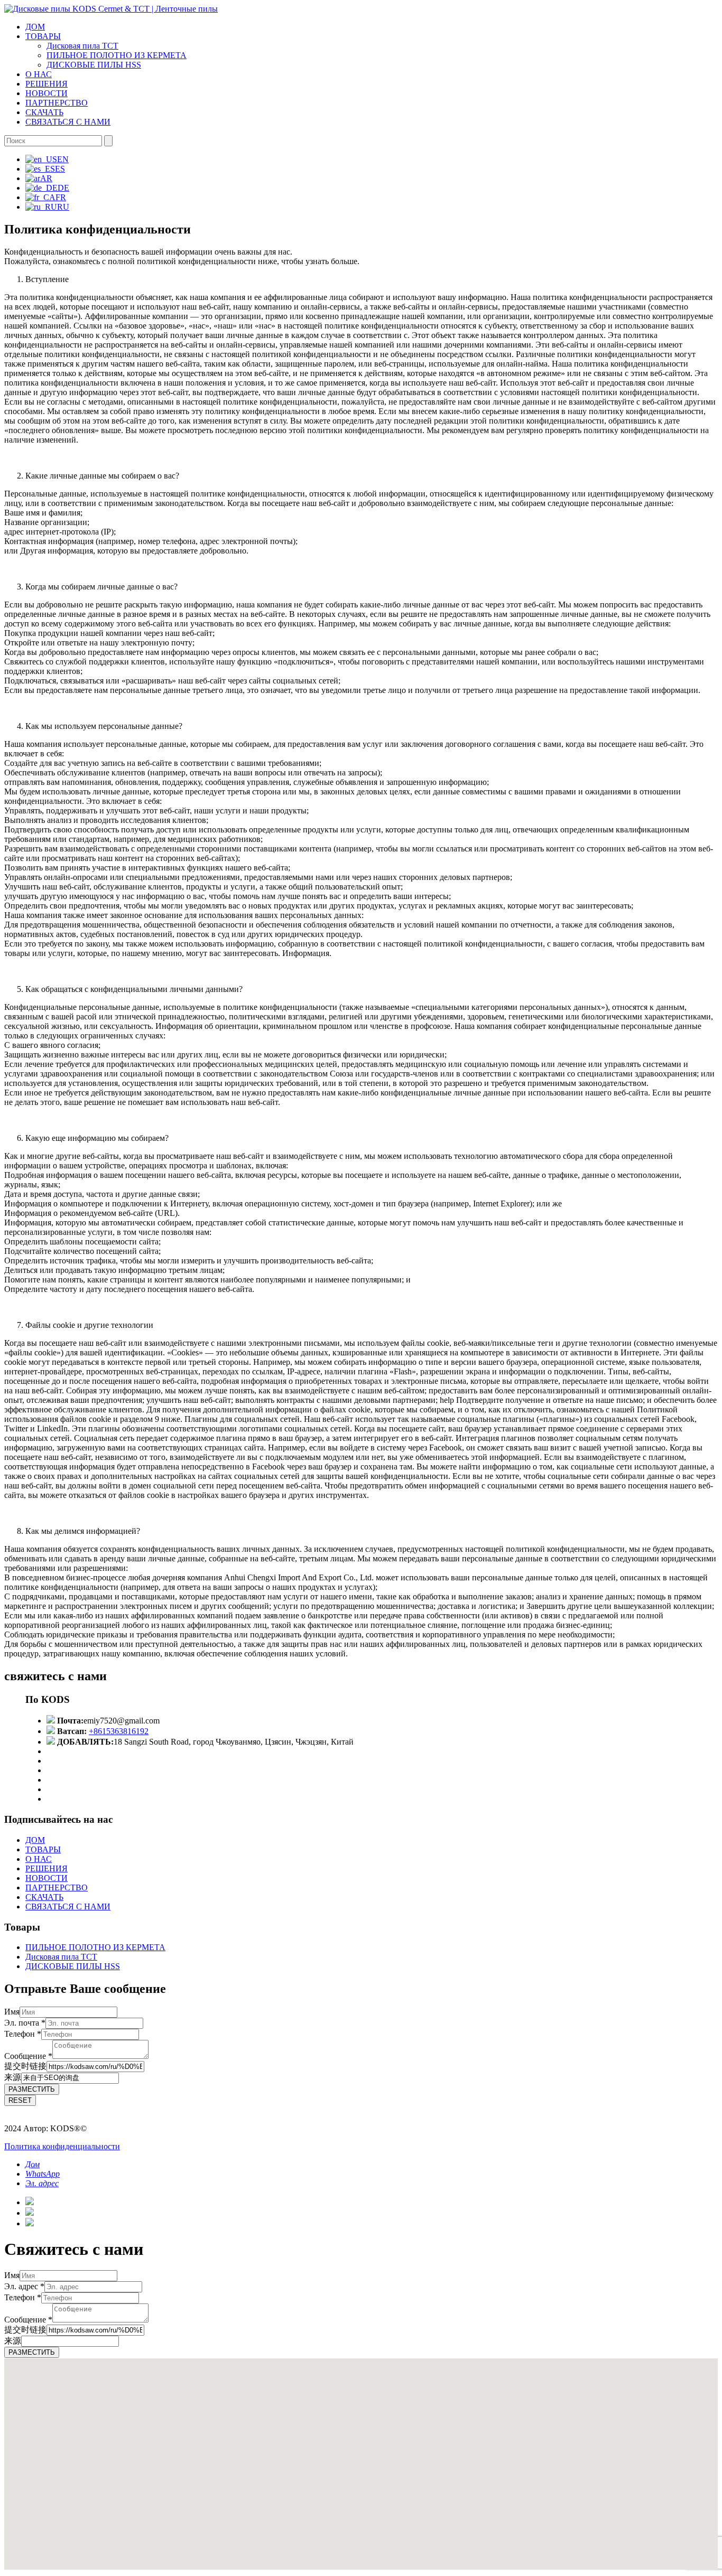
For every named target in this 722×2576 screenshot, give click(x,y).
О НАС (39, 74)
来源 (13, 2077)
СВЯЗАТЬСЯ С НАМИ (68, 122)
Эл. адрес (24, 2286)
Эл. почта (25, 2023)
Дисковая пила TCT (82, 46)
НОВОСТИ (47, 93)
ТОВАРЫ (43, 36)
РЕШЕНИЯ (47, 84)
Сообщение (28, 2056)
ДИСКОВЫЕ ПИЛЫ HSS (94, 65)
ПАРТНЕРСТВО (57, 103)
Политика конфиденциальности (62, 2146)
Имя (12, 2012)
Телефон (23, 2034)
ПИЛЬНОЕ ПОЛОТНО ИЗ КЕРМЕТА (117, 55)
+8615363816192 (119, 1731)
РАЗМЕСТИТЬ (32, 2089)
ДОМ (35, 27)
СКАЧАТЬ (44, 112)
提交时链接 (25, 2066)
